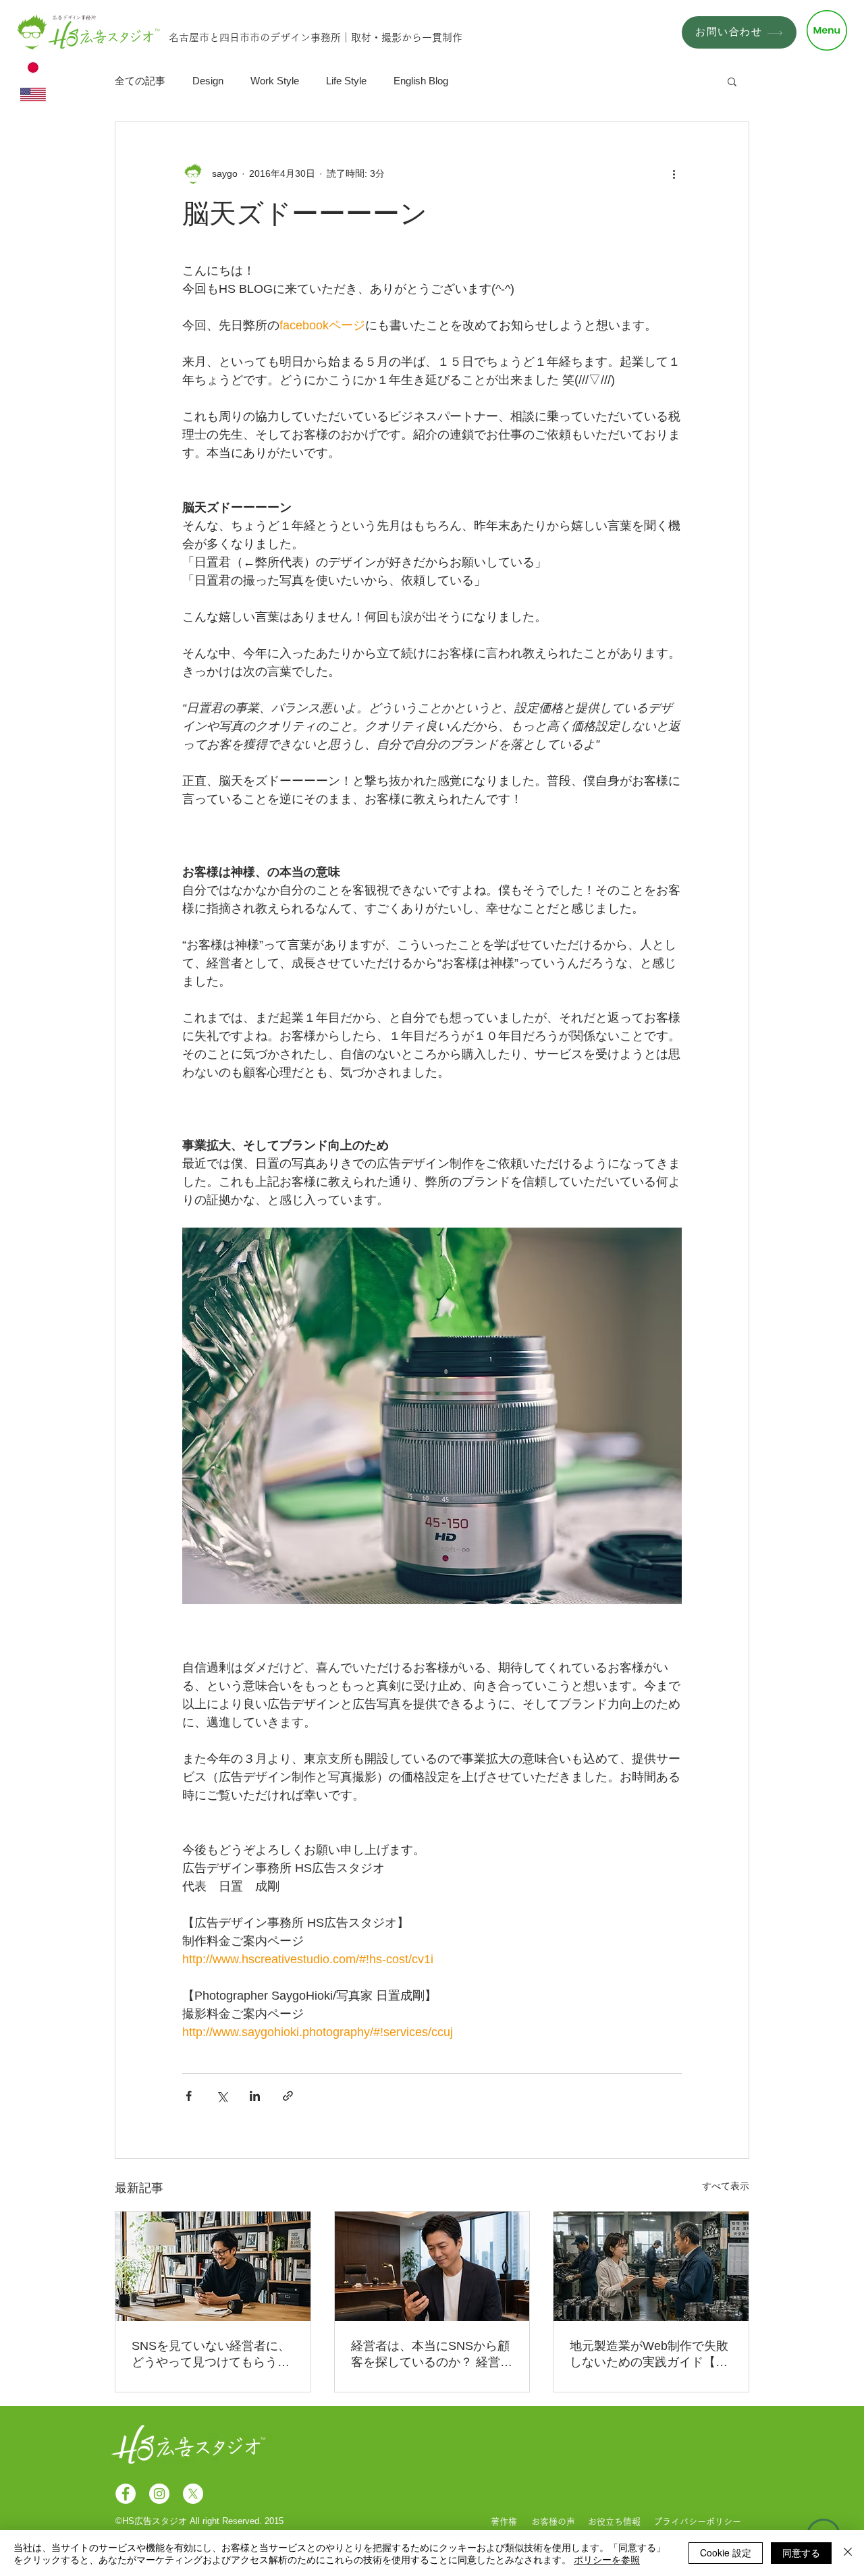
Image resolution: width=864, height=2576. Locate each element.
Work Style (275, 81)
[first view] (213, 2266)
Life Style (346, 81)
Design (208, 81)
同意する (801, 2552)
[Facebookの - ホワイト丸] (126, 2494)
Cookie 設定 (726, 2552)
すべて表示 (726, 2186)
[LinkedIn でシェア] (255, 2096)
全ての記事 (140, 81)
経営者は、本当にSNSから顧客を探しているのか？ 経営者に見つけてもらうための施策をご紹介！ (432, 2355)
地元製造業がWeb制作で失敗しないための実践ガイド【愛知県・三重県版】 (649, 2355)
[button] (827, 30)
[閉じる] (848, 2553)
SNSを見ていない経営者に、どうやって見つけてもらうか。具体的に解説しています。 (211, 2355)
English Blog (421, 81)
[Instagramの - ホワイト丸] (159, 2494)
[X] (193, 2494)
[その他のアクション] (674, 173)
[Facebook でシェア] (189, 2096)
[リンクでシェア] (288, 2096)
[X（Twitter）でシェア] (222, 2096)
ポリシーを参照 (607, 2559)
